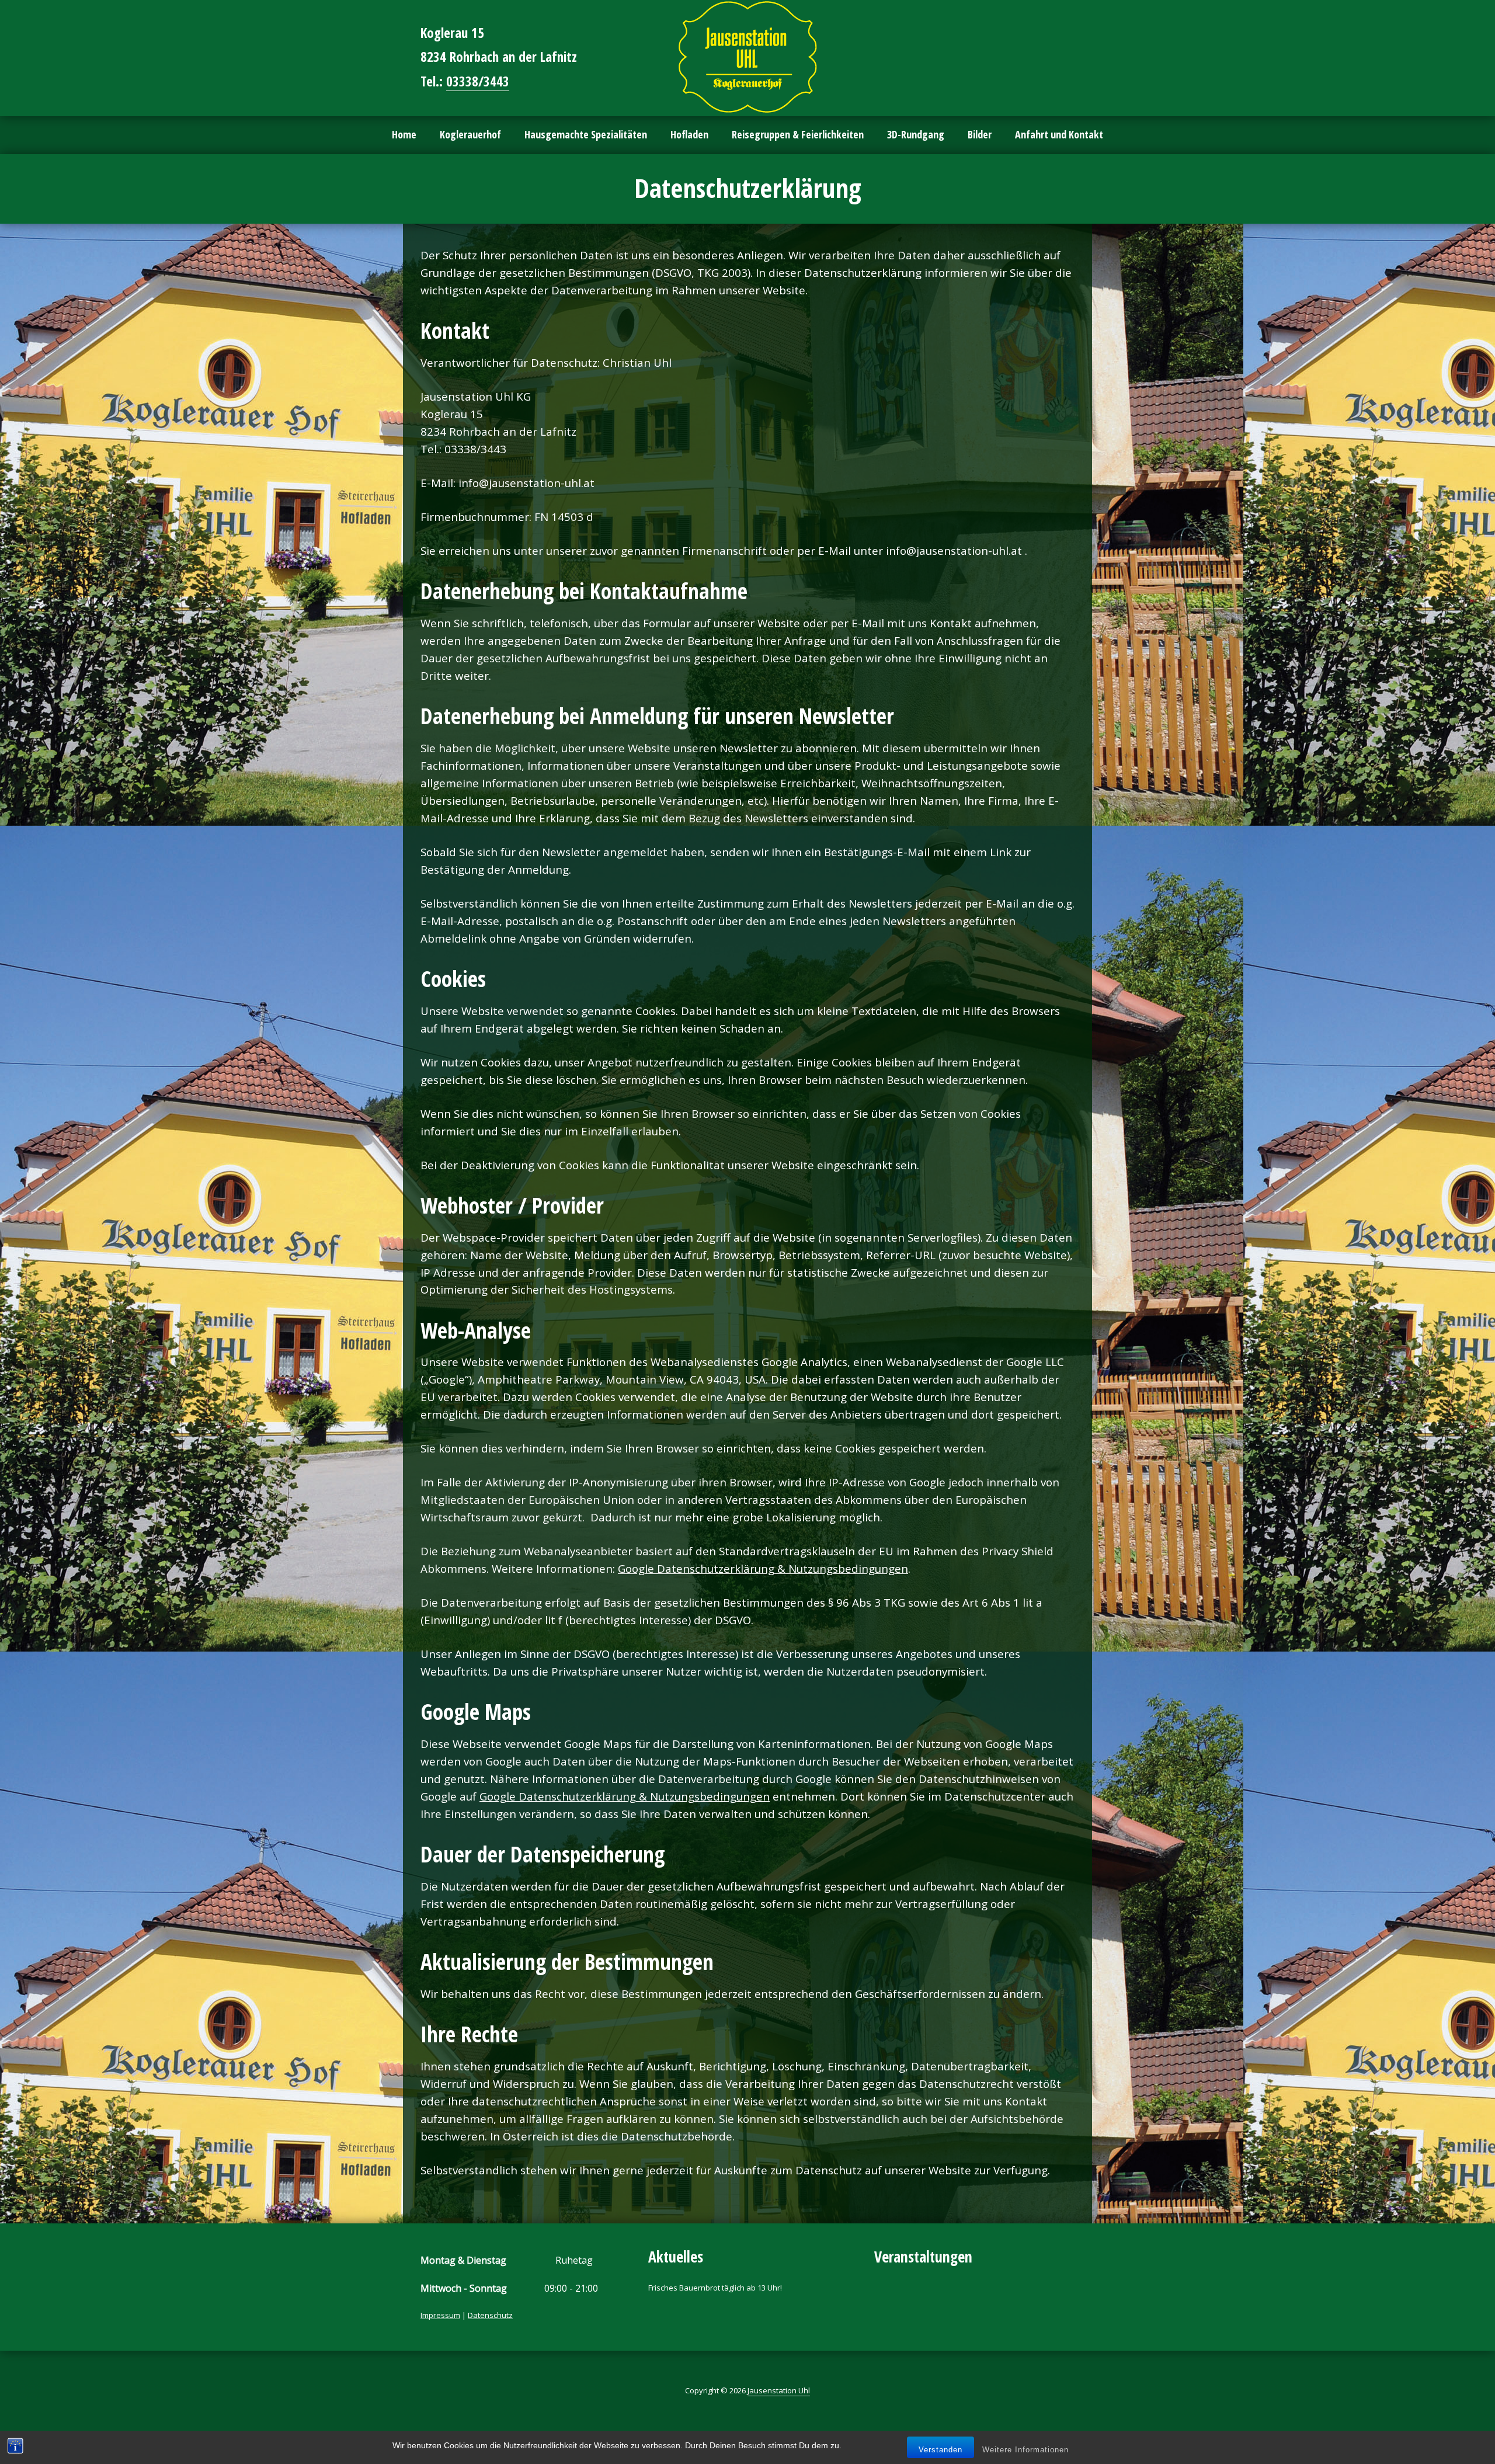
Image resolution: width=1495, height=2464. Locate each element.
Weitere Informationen (1025, 2450)
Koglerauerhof (470, 134)
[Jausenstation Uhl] (747, 57)
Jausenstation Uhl (779, 2390)
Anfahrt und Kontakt (1059, 134)
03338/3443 (478, 81)
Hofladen (689, 134)
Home (404, 134)
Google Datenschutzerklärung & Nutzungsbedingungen (763, 1568)
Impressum (440, 2315)
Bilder (980, 134)
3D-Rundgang (916, 134)
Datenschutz (490, 2315)
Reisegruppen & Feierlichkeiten (798, 134)
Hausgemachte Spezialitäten (586, 134)
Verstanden (941, 2450)
